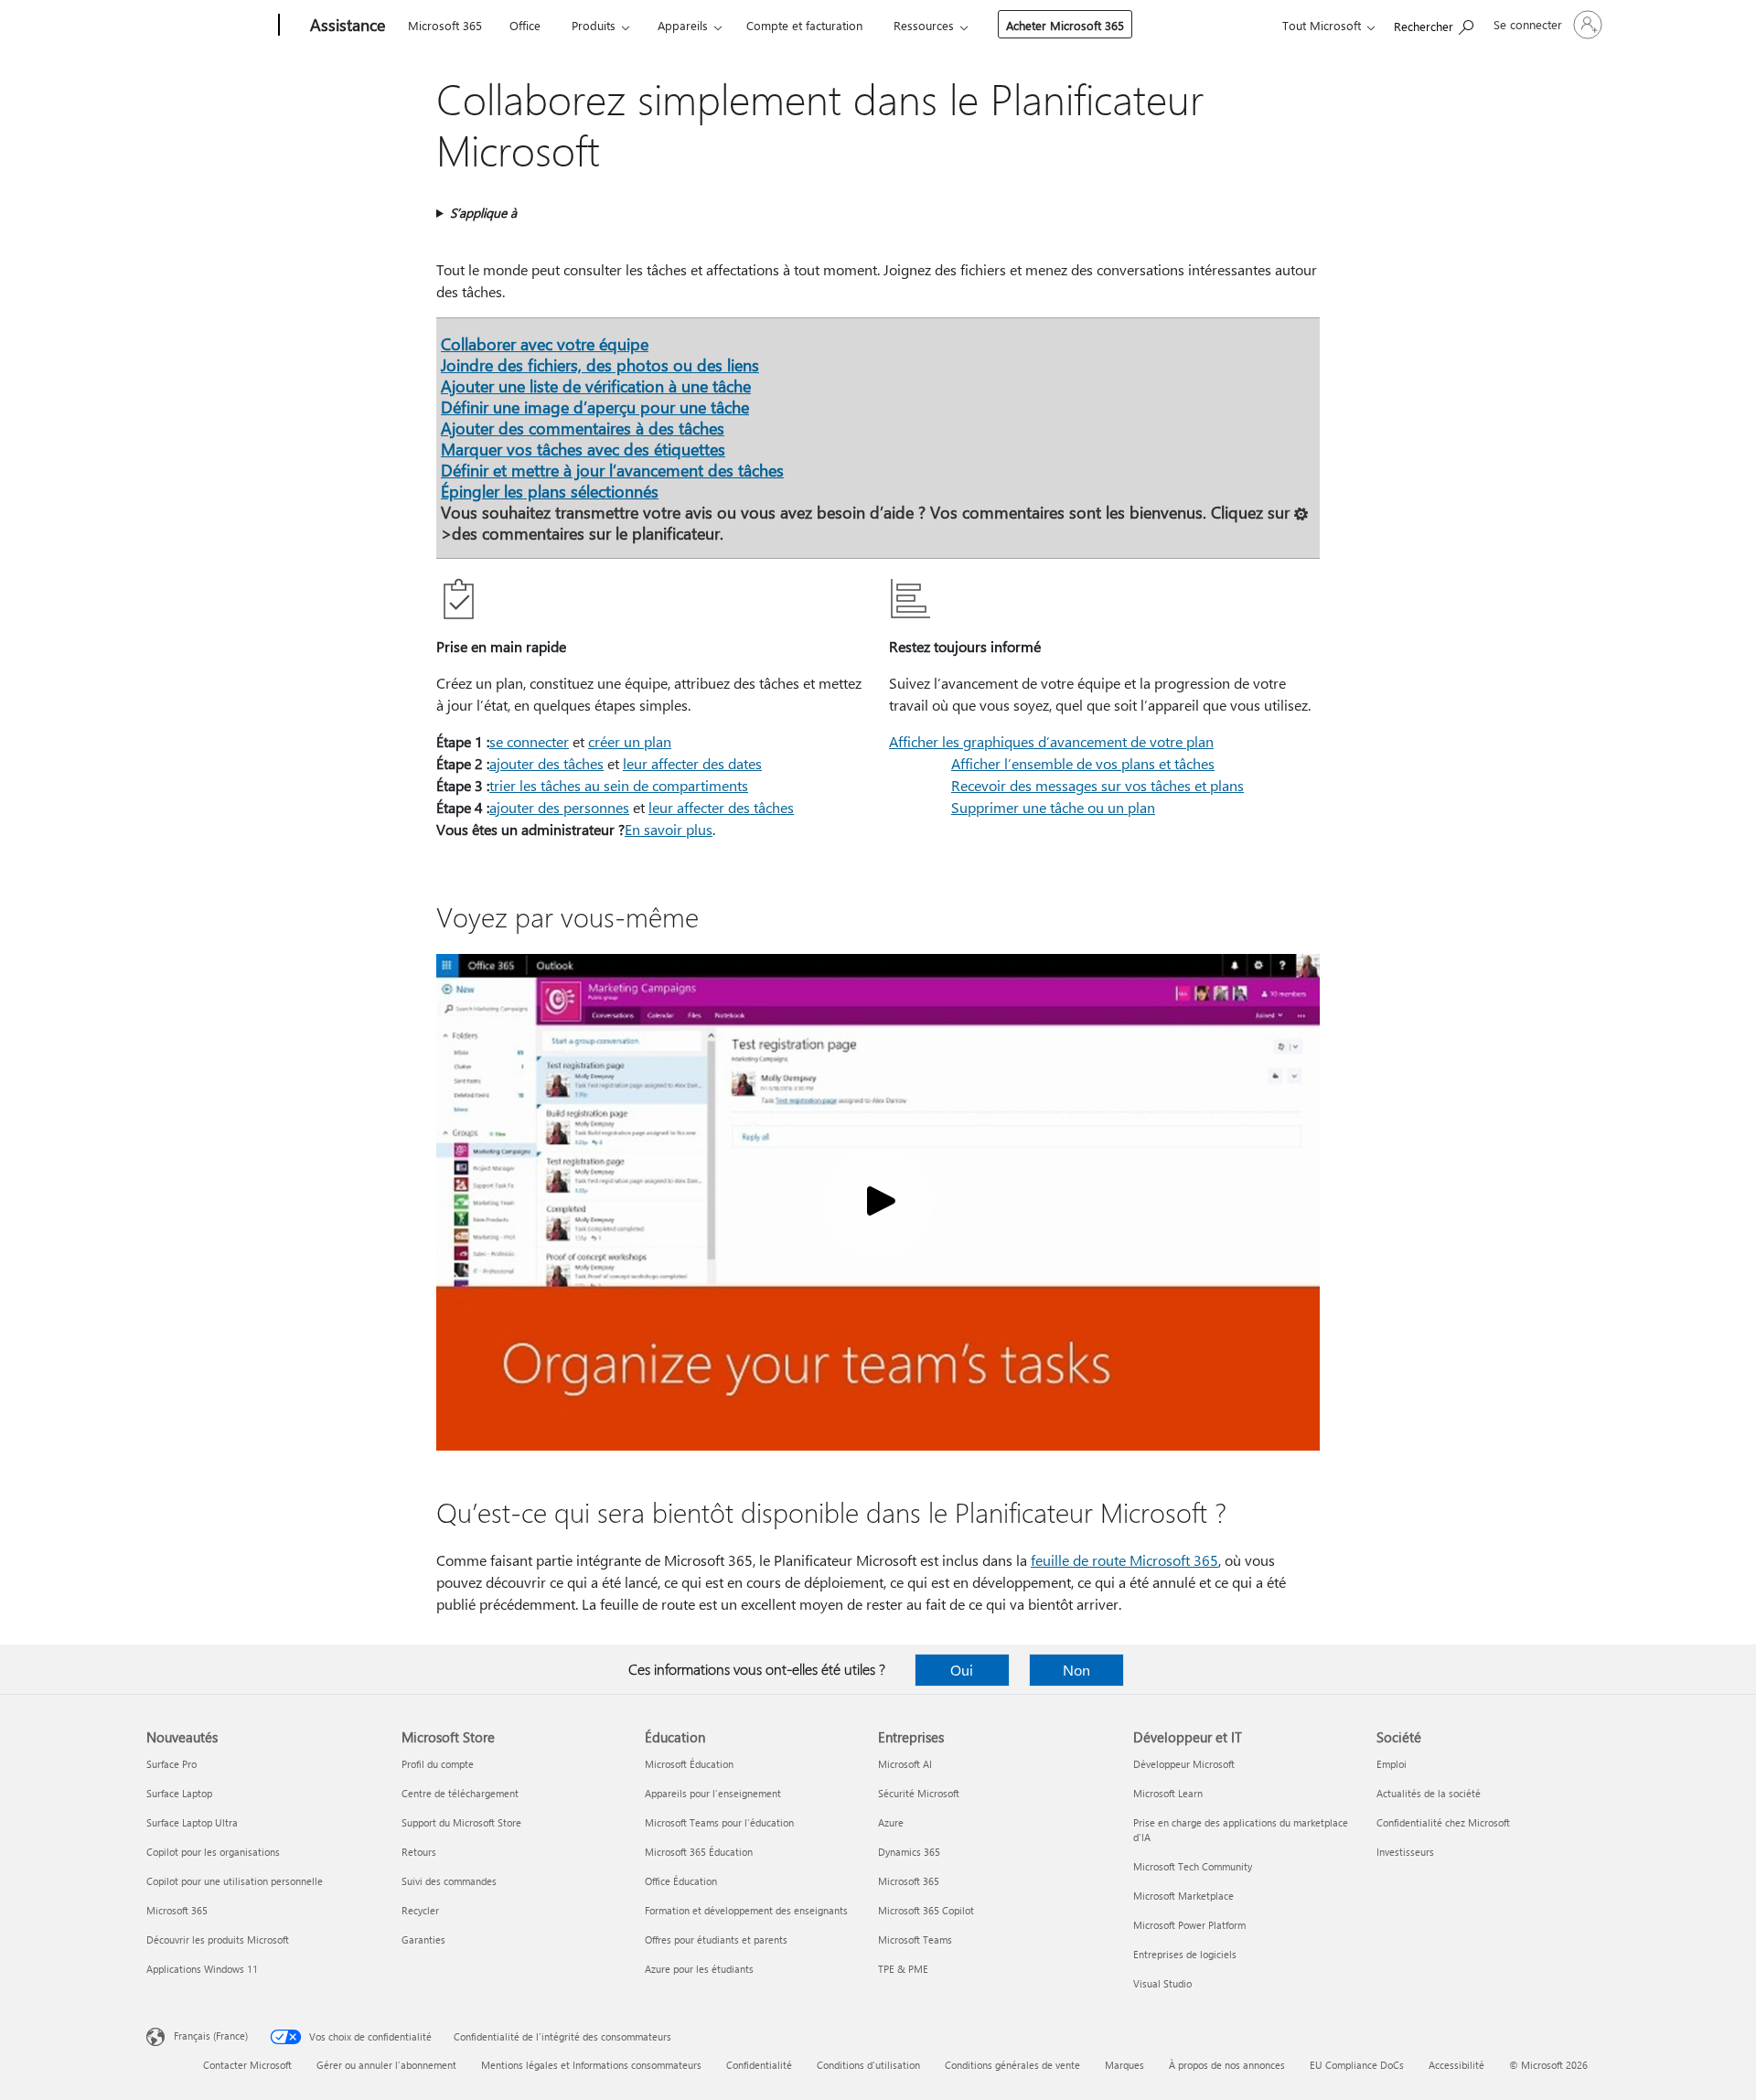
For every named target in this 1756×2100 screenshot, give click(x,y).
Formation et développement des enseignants (746, 1910)
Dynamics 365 (909, 1852)
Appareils (683, 25)
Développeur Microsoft (1184, 1764)
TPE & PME (903, 1969)
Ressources (924, 25)
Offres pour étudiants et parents (716, 1939)
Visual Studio (1162, 1983)
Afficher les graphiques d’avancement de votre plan (1051, 741)
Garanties (423, 1939)
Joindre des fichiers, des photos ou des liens (600, 364)
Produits (594, 25)
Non (1076, 1670)
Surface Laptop (179, 1793)
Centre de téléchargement (460, 1793)
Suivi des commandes (449, 1881)
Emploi (1392, 1764)
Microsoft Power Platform (1189, 1925)
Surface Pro (171, 1764)
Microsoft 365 (445, 25)
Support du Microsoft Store (461, 1822)
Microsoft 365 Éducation (699, 1852)
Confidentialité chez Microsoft (1443, 1822)
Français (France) (211, 2036)
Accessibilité (1456, 2065)
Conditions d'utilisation (868, 2065)
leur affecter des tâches (721, 807)
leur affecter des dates (692, 763)
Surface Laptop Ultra (192, 1822)
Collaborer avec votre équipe (545, 343)
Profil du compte (438, 1764)
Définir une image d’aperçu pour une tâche (595, 407)
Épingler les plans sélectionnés (550, 491)
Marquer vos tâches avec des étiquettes (583, 449)
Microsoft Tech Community (1193, 1866)
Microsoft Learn (1168, 1793)
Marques (1124, 2065)
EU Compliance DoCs (1357, 2065)
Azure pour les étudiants (699, 1969)
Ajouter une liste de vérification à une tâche (596, 386)
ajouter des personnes (559, 807)
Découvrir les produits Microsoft (218, 1939)
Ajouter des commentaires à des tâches (583, 428)
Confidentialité (759, 2065)
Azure (891, 1822)
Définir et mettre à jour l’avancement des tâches (612, 470)
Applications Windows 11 (202, 1969)
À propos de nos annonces (1227, 2065)
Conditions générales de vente (1012, 2065)
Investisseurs (1405, 1852)
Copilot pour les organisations (213, 1852)
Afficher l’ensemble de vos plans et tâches (1083, 763)
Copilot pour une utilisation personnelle (235, 1881)
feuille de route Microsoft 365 (1124, 1560)
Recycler (420, 1910)
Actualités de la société (1429, 1793)
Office (525, 25)
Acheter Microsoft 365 (1065, 25)
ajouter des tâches (546, 763)
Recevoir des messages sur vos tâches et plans (1097, 785)
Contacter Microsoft (247, 2065)
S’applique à (483, 213)
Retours (419, 1852)
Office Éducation (681, 1881)
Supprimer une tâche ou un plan (1053, 807)
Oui (962, 1670)
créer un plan (630, 741)
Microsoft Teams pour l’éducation (719, 1822)
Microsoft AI (905, 1764)
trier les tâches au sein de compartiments (619, 785)
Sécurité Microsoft (919, 1793)
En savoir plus (669, 829)
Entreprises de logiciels (1185, 1954)
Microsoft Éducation (689, 1764)
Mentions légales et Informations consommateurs (591, 2065)
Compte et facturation (804, 25)
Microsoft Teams (915, 1939)
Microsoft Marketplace (1183, 1896)
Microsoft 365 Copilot (926, 1910)
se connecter (529, 741)
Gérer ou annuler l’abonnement (386, 2065)
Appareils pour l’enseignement (713, 1793)
